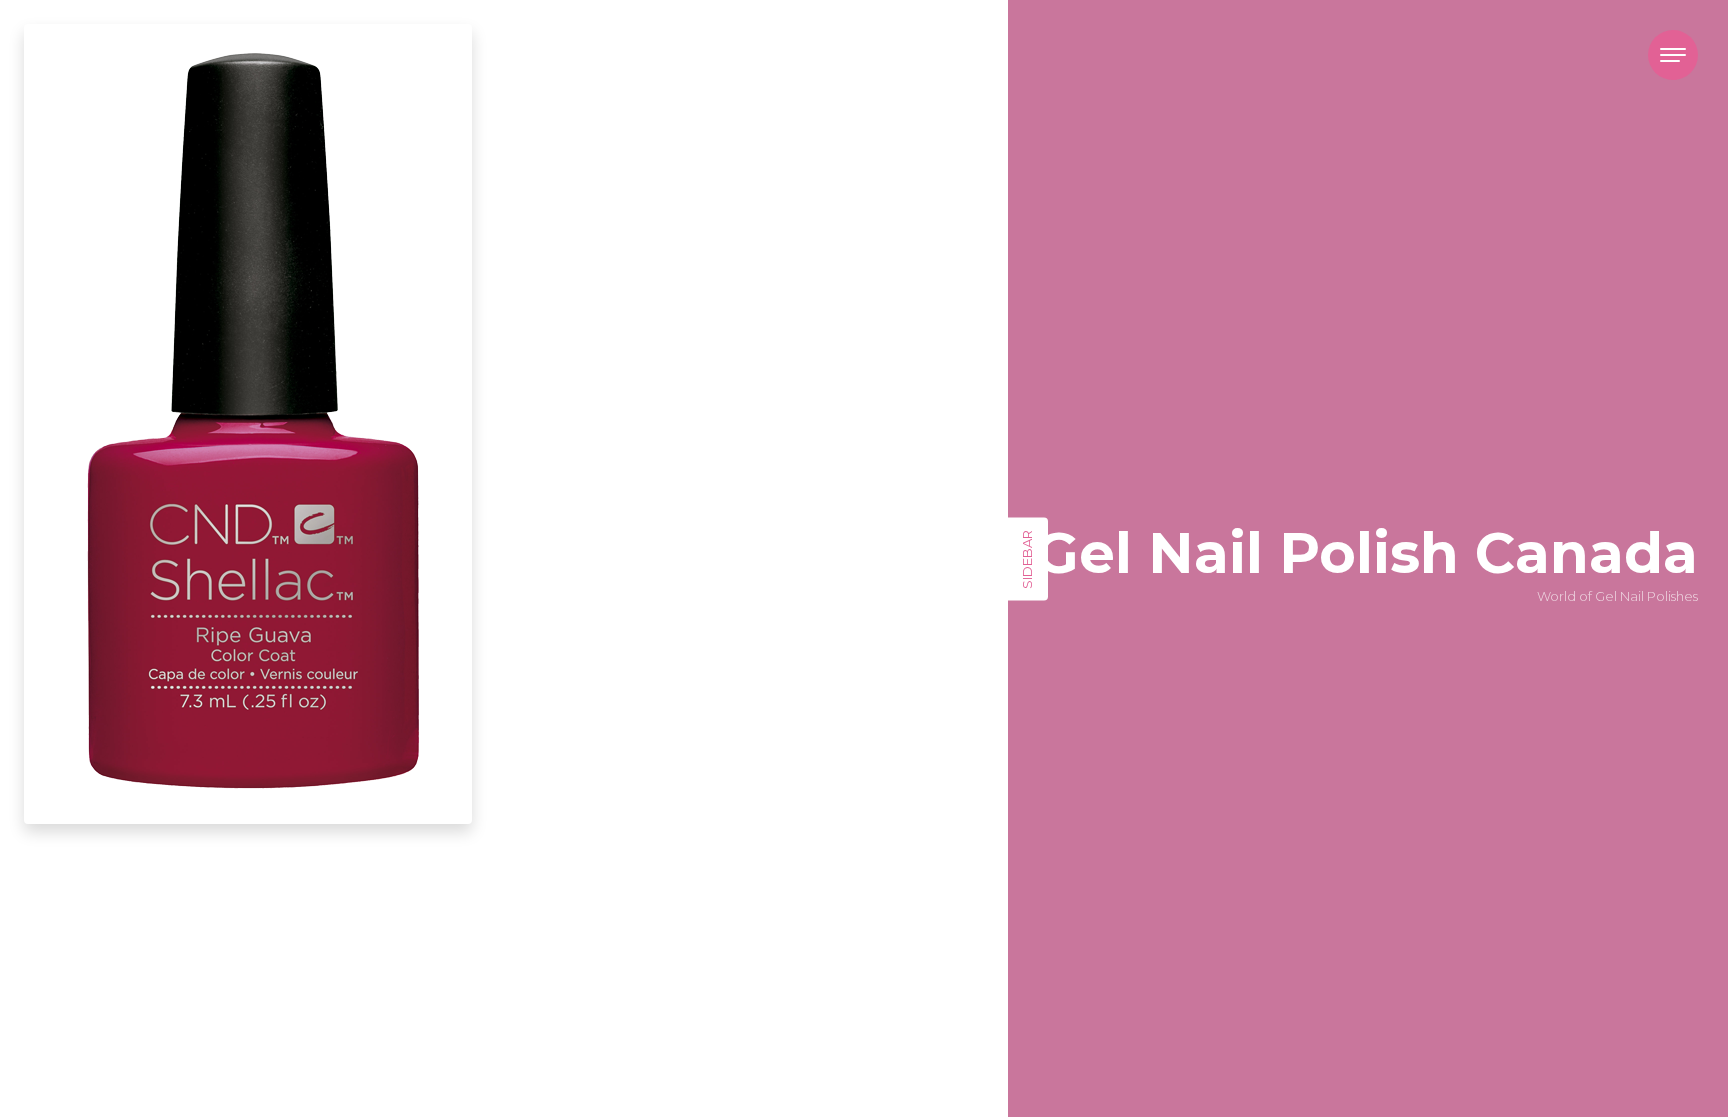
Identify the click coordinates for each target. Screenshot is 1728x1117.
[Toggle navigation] (1673, 55)
